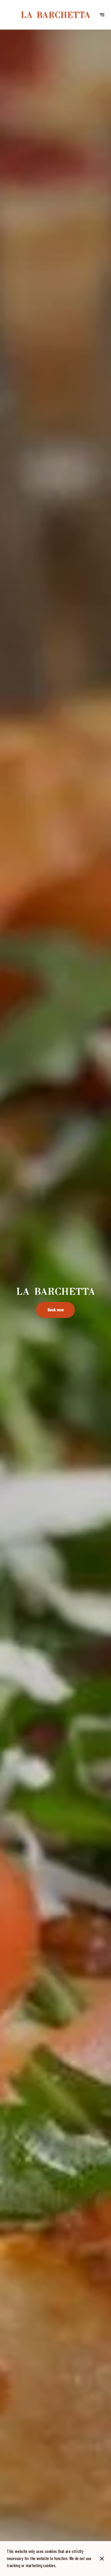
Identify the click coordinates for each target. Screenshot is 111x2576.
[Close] (102, 2559)
